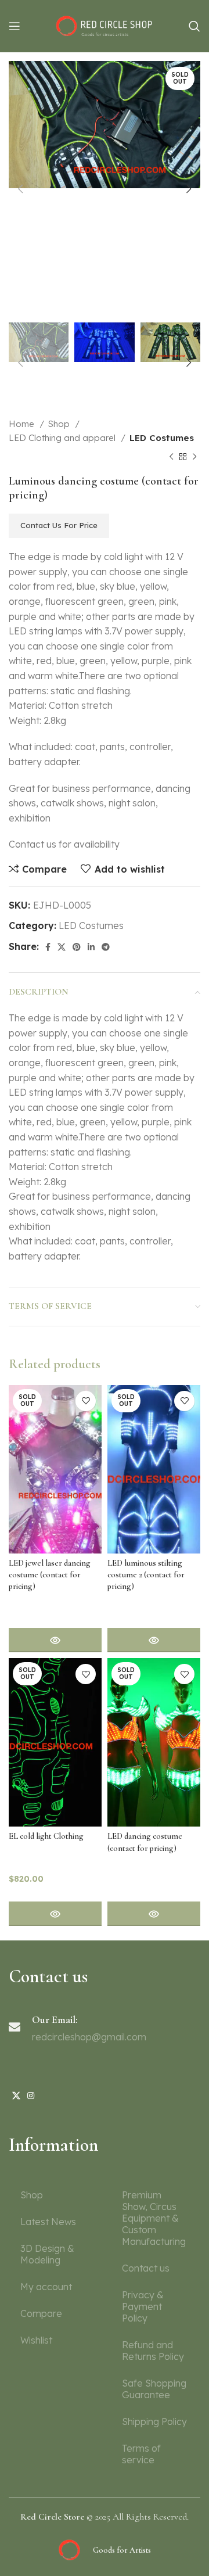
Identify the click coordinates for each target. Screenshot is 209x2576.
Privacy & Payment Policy (143, 2306)
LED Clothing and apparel (63, 438)
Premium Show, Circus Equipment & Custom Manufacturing (154, 2218)
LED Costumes (162, 438)
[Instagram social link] (31, 2096)
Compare (41, 2313)
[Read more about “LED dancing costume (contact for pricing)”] (154, 1914)
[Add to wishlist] (86, 1401)
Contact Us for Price (59, 525)
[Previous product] (171, 457)
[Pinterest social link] (77, 947)
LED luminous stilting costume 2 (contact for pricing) (146, 1575)
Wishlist (36, 2340)
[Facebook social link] (48, 947)
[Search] (194, 26)
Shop (60, 424)
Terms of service (141, 2454)
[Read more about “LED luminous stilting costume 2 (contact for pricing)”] (154, 1640)
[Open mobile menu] (15, 26)
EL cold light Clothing (46, 1836)
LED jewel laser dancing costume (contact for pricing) (50, 1575)
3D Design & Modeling (47, 2254)
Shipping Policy (154, 2421)
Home (23, 424)
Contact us (146, 2268)
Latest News (48, 2222)
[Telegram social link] (106, 947)
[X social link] (62, 947)
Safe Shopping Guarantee (154, 2389)
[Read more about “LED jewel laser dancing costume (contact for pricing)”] (55, 1640)
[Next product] (194, 457)
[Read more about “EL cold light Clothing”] (55, 1914)
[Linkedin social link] (91, 947)
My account (46, 2287)
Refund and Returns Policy (153, 2351)
